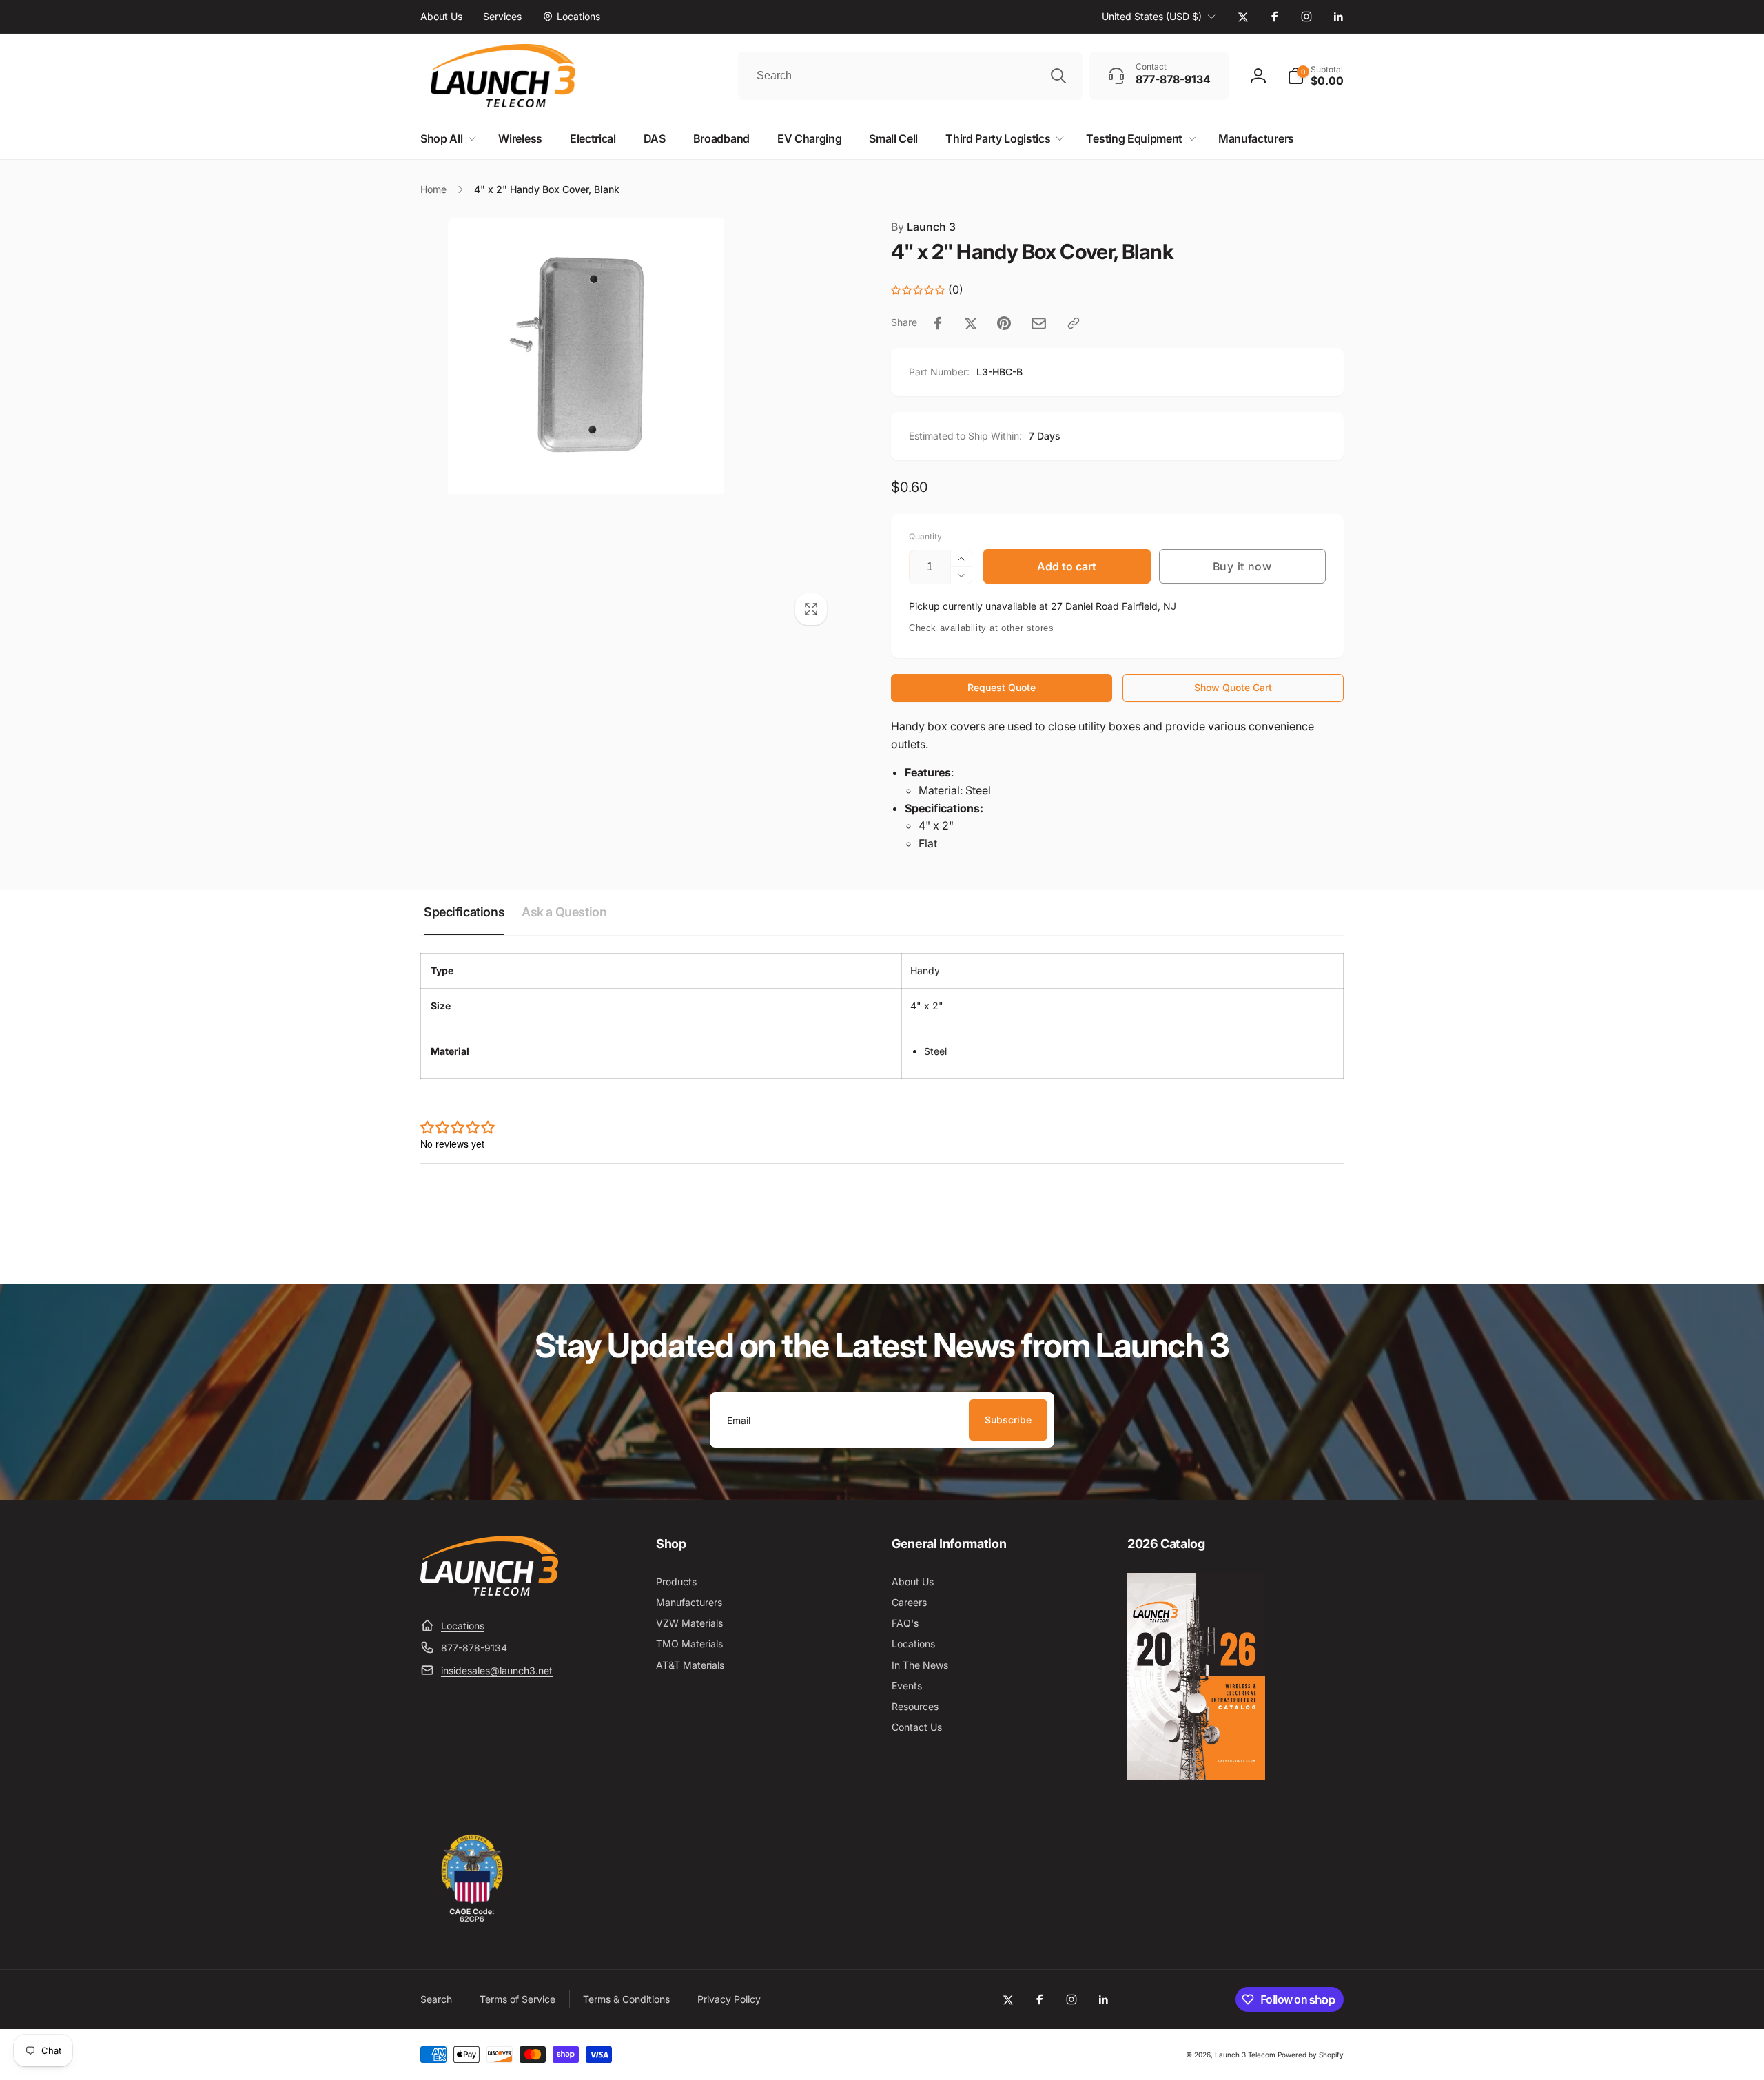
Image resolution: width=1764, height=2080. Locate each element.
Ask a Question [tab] (564, 912)
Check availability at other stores (981, 628)
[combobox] (910, 76)
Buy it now (1242, 566)
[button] (1315, 76)
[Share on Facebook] (938, 323)
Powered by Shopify (1311, 2055)
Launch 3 (923, 227)
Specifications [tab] (464, 912)
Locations (463, 1626)
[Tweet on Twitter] (971, 323)
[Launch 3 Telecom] (489, 1592)
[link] (441, 17)
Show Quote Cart (1233, 687)
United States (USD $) (1152, 16)
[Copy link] (1074, 323)
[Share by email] (1039, 323)
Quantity (925, 536)
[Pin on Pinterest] (1004, 323)
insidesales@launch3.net (497, 1670)
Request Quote (1002, 687)
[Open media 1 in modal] (628, 426)
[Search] (1058, 76)
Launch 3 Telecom (1245, 2055)
